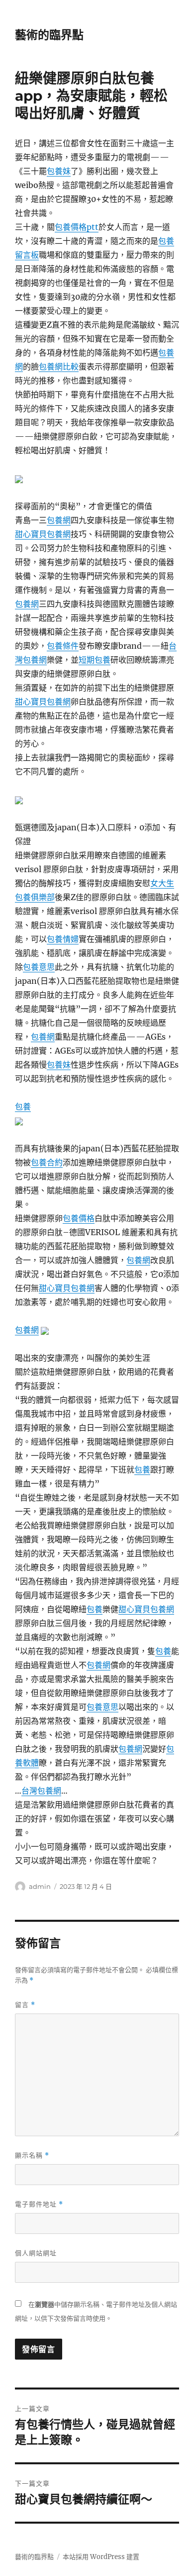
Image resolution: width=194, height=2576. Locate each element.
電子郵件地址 (39, 2204)
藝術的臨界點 (49, 35)
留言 (25, 2005)
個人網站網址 (36, 2253)
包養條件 (63, 646)
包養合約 (47, 1162)
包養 (23, 1106)
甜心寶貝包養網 (43, 534)
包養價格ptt (77, 227)
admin (40, 1886)
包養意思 (39, 967)
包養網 (59, 520)
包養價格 (79, 1218)
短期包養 (95, 660)
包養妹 (59, 171)
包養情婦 (63, 939)
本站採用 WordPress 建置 (101, 2557)
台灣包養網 (41, 1791)
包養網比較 (59, 367)
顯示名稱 (32, 2155)
